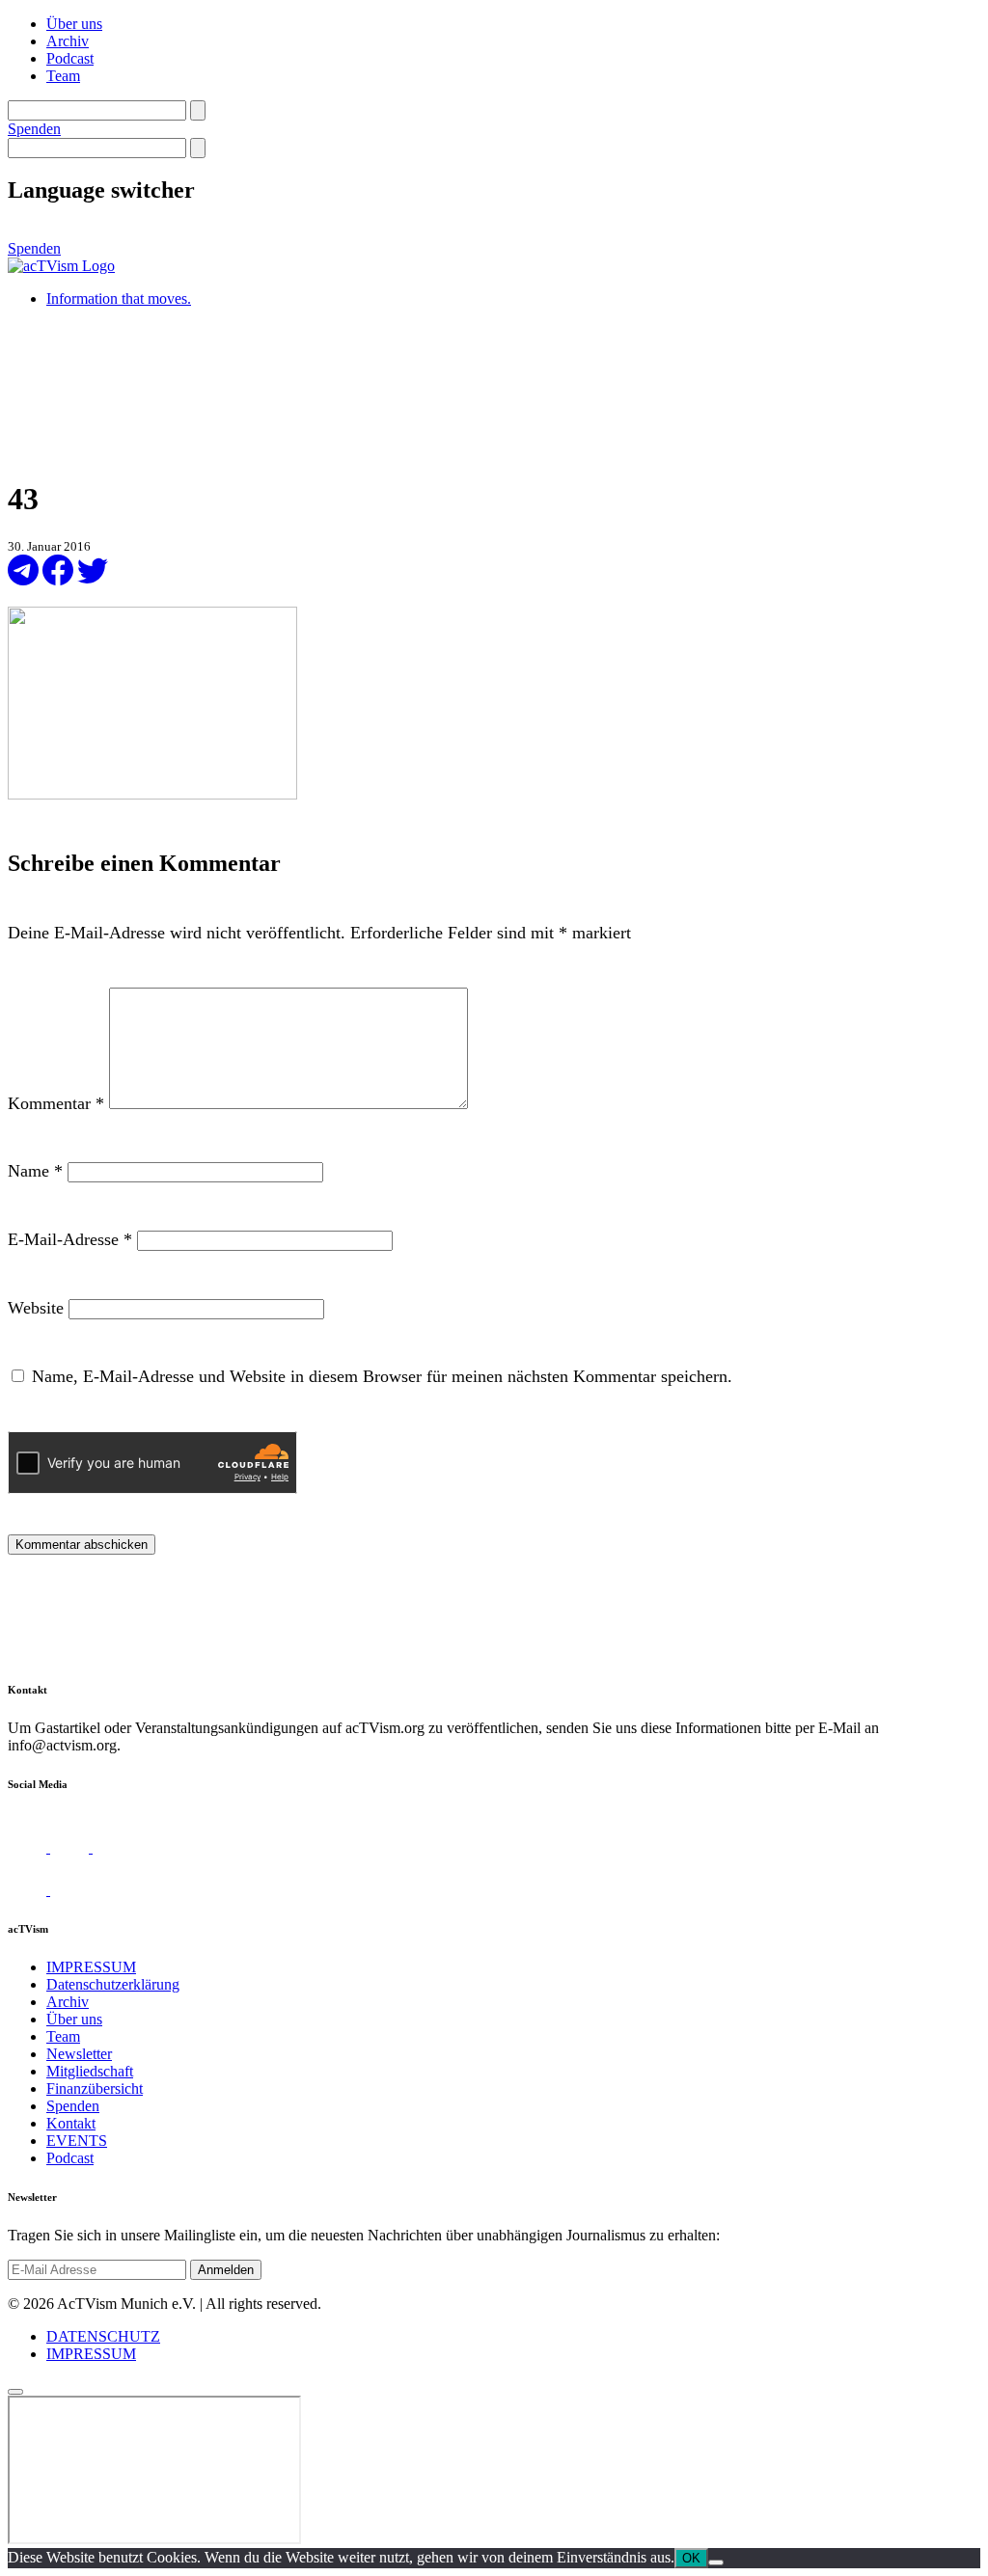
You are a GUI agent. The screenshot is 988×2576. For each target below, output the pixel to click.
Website (36, 1308)
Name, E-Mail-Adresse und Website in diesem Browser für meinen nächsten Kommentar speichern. (382, 1376)
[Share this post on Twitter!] (93, 580)
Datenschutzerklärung (113, 1984)
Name (35, 1171)
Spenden (34, 129)
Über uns (74, 24)
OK (691, 2558)
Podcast (70, 58)
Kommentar (56, 1103)
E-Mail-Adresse (70, 1239)
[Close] (15, 2392)
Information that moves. (119, 298)
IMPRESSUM (91, 1967)
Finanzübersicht (95, 2088)
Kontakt (71, 2123)
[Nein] (716, 2562)
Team (63, 76)
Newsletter (79, 2054)
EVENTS (77, 2141)
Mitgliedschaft (90, 2071)
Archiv (68, 41)
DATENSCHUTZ (103, 2336)
